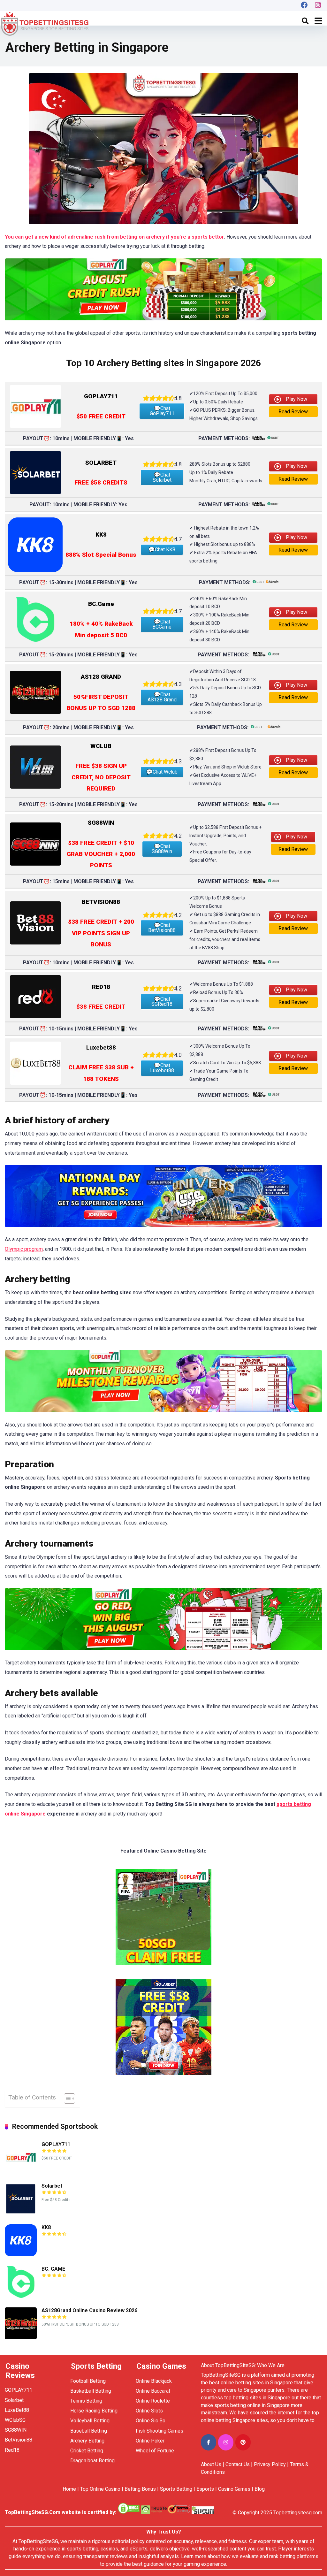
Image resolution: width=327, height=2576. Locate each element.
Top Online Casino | (102, 2489)
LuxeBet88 (17, 2410)
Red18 (12, 2450)
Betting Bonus (140, 2489)
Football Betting (88, 2381)
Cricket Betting (87, 2451)
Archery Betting (87, 2441)
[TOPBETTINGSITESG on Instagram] (226, 2442)
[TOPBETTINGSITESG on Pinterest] (243, 2442)
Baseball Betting (89, 2431)
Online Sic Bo (151, 2421)
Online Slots (149, 2411)
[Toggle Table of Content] (66, 2098)
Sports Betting (176, 2489)
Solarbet (52, 2186)
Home (69, 2489)
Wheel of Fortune (155, 2451)
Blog (260, 2489)
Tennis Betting (86, 2401)
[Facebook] (304, 6)
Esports (205, 2489)
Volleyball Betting (90, 2421)
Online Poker (150, 2441)
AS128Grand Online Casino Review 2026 (89, 2310)
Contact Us (238, 2464)
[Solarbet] (21, 2213)
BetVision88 (19, 2440)
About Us (211, 2464)
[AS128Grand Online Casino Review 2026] (21, 2338)
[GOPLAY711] (21, 2171)
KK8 (46, 2227)
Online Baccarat (153, 2391)
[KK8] (21, 2255)
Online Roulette (153, 2401)
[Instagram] (318, 6)
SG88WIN (16, 2430)
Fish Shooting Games (160, 2431)
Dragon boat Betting (92, 2461)
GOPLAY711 (56, 2144)
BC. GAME (53, 2269)
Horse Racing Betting (94, 2411)
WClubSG (15, 2420)
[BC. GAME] (21, 2296)
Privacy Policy (270, 2464)
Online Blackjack (154, 2381)
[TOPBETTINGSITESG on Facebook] (209, 2442)
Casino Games (234, 2489)
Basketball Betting (91, 2391)
